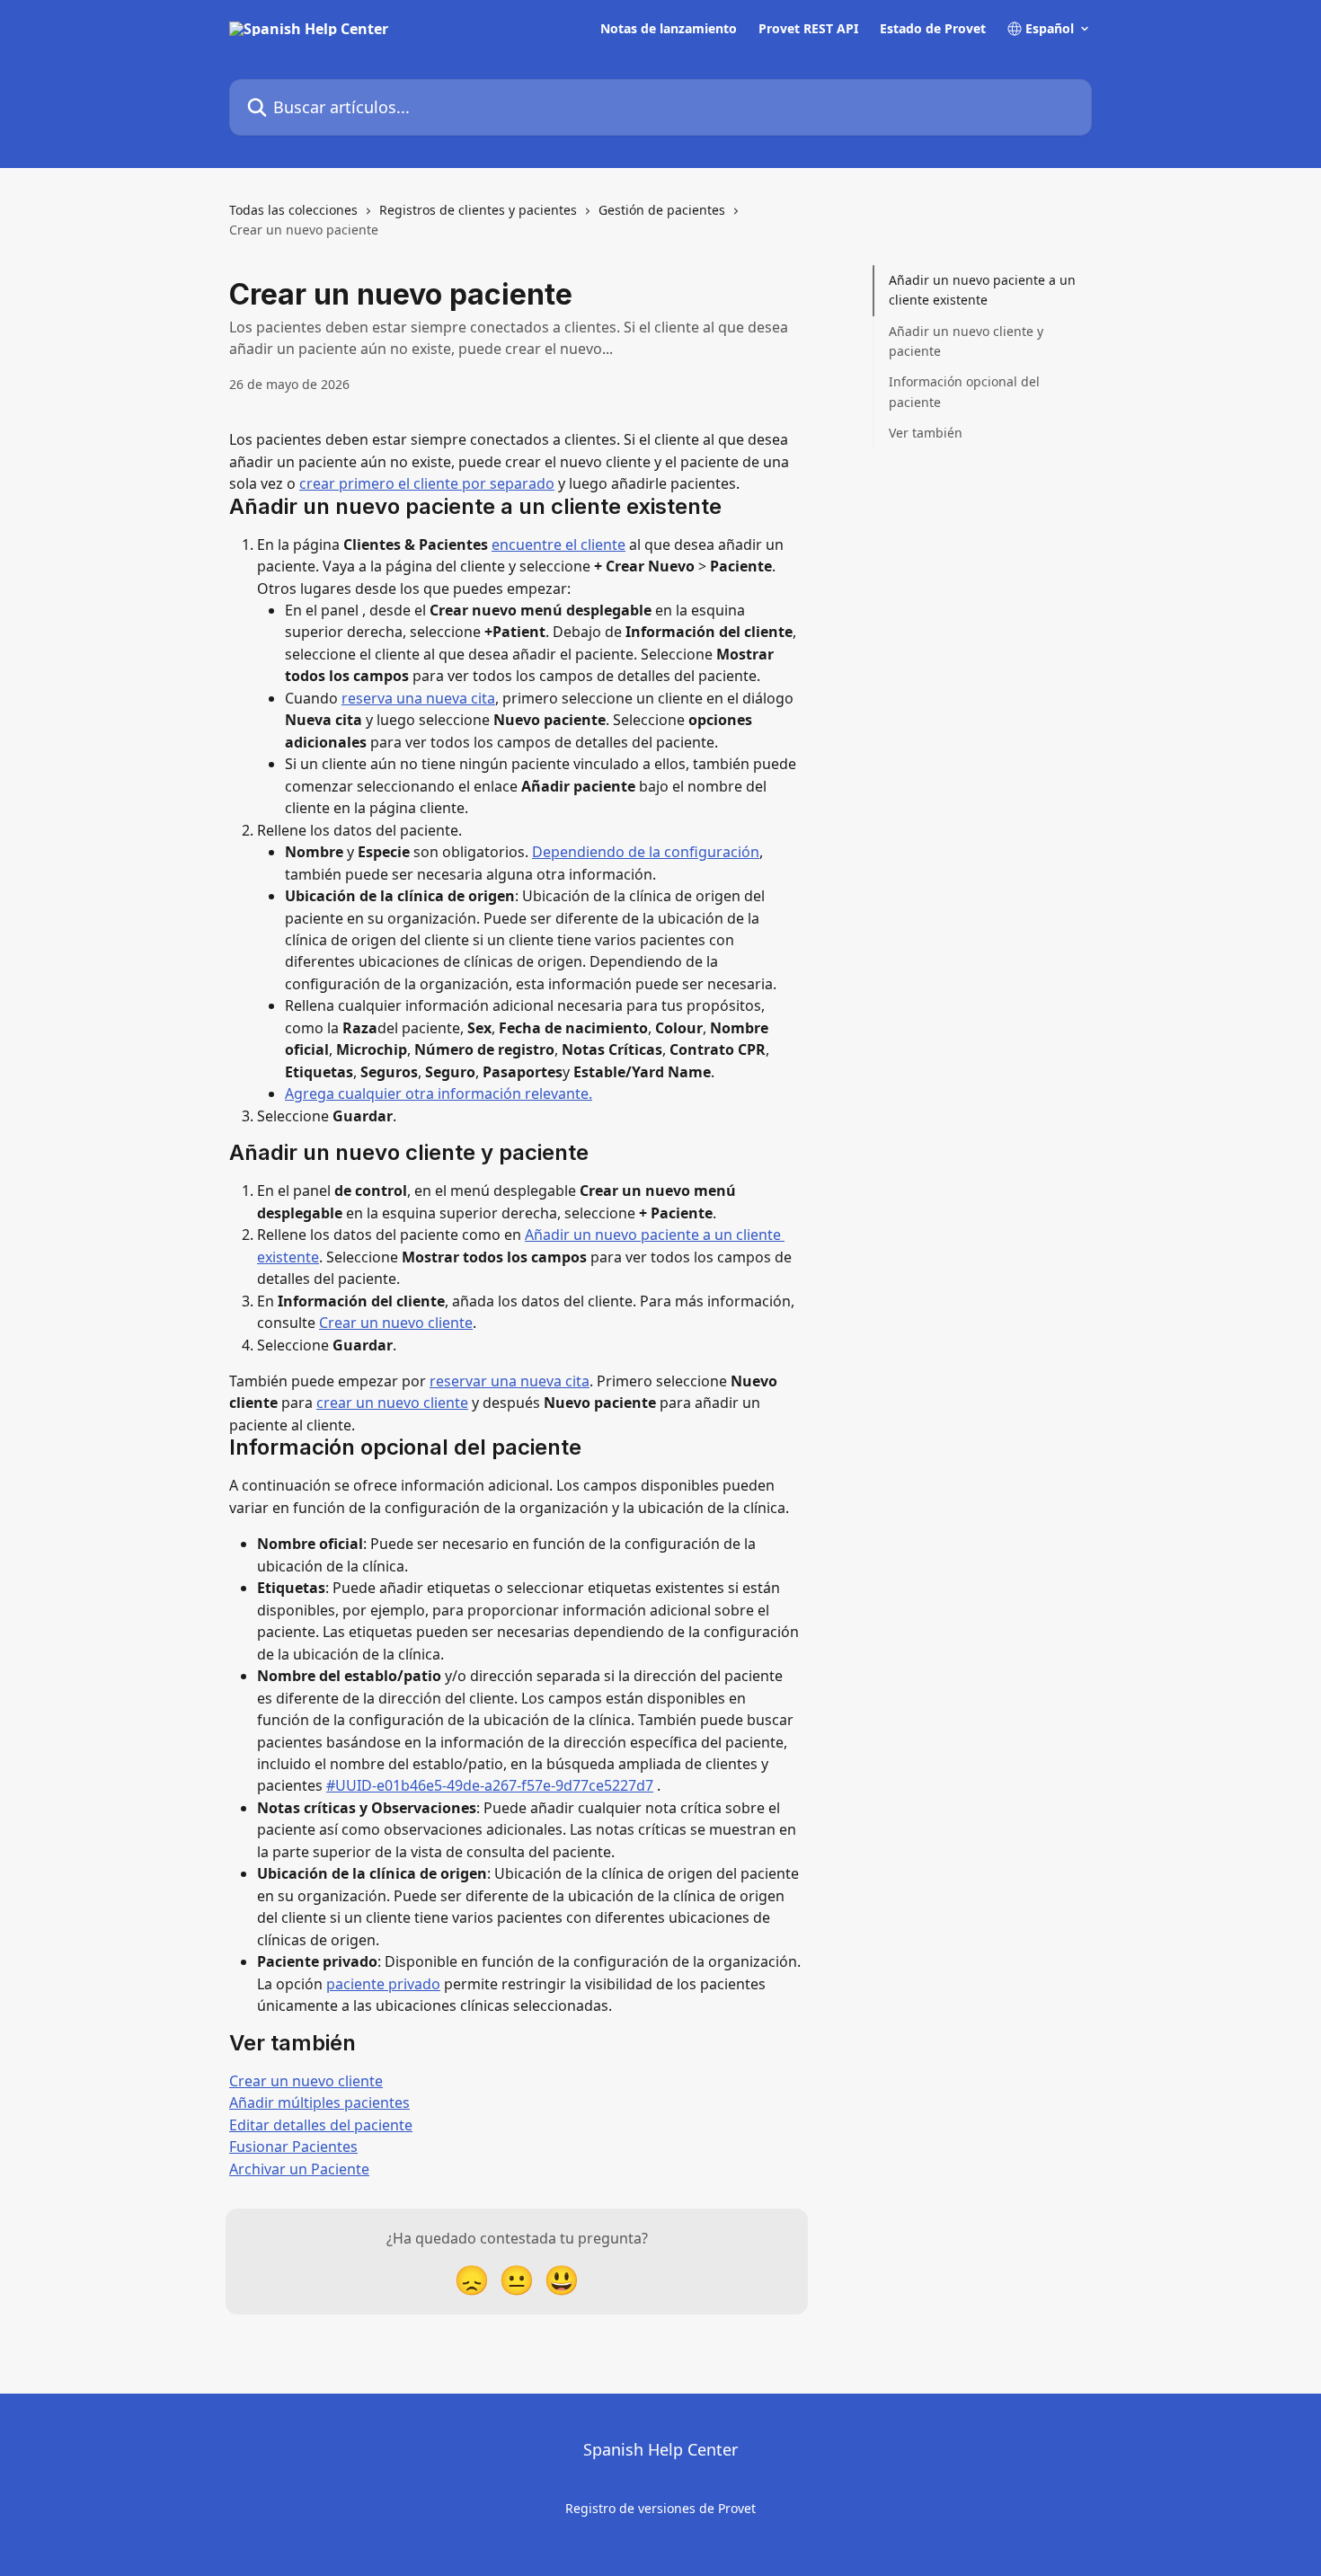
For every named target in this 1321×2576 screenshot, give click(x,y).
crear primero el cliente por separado (427, 483)
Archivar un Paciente (299, 2169)
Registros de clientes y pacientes (478, 210)
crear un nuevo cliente (392, 1403)
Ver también (926, 433)
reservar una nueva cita (510, 1381)
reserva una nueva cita (418, 698)
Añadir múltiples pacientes (319, 2102)
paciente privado (383, 1984)
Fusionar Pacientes (293, 2147)
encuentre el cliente (559, 544)
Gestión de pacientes (662, 210)
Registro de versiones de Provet (660, 2508)
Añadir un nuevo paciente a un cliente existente (982, 290)
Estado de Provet (933, 29)
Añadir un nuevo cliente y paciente (966, 341)
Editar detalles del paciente (321, 2125)
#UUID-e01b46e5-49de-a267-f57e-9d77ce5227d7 (490, 1785)
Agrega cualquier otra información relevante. (439, 1093)
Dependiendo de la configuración (646, 852)
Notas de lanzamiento (669, 29)
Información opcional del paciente (964, 391)
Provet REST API (808, 29)
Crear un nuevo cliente (396, 1323)
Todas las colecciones (293, 210)
